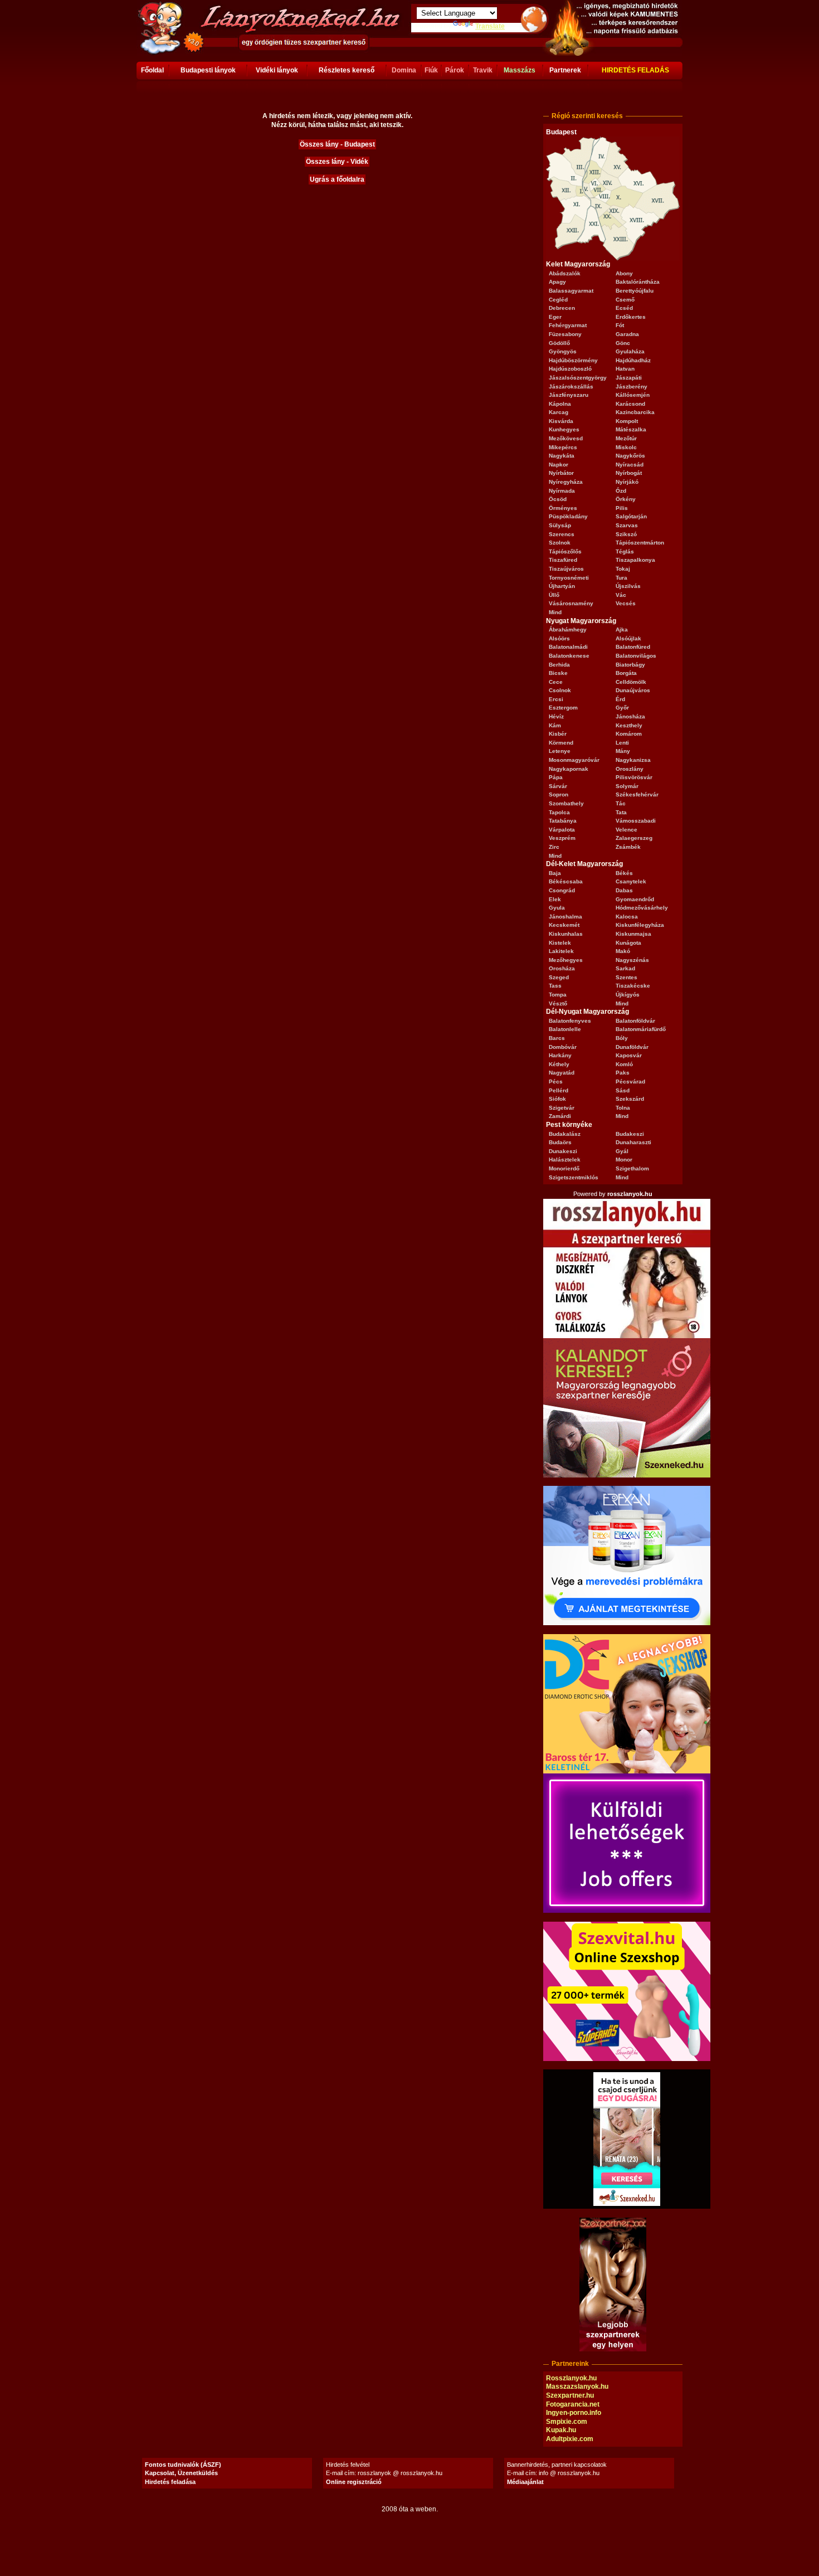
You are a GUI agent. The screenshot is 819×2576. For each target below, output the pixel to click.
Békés (624, 873)
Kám (555, 725)
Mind (555, 612)
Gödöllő (559, 343)
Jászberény (632, 387)
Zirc (554, 847)
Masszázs (520, 70)
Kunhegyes (564, 429)
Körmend (561, 743)
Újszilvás (628, 586)
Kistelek (560, 943)
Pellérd (559, 1090)
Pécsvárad (630, 1082)
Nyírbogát (629, 473)
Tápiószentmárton (640, 543)
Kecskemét (564, 925)
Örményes (563, 508)
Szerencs (562, 534)
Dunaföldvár (632, 1047)
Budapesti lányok (208, 70)
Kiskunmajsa (633, 934)
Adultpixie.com (570, 2439)
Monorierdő (564, 1168)
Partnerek (565, 70)
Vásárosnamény (571, 603)
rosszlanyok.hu (630, 1194)
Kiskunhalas (566, 934)
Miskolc (626, 447)
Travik (483, 70)
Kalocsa (627, 917)
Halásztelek (565, 1160)
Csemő (625, 300)
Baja (555, 873)
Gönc (623, 343)
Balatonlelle (565, 1029)
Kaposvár (629, 1055)
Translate (490, 26)
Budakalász (565, 1134)
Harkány (560, 1055)
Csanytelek (631, 881)
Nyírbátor (561, 473)
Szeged (559, 977)
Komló (624, 1064)
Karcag (559, 412)
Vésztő (558, 1003)
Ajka (622, 630)
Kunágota (628, 943)
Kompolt (627, 421)
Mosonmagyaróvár (574, 760)
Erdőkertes (631, 317)
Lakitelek (561, 951)
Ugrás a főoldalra (337, 179)
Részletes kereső (347, 70)
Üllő (554, 595)
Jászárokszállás (571, 387)
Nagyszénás (632, 960)
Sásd (623, 1090)
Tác (621, 803)
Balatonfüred (633, 647)
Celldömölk (631, 682)
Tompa (558, 995)
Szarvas (627, 525)
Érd (620, 699)
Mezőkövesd (566, 438)
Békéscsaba (566, 881)
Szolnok (560, 543)
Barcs (557, 1038)
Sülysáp (560, 525)
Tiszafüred (563, 560)
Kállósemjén (633, 395)
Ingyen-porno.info (574, 2413)
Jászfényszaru (569, 395)
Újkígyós (628, 995)
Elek (555, 899)
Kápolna (560, 404)
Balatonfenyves (570, 1021)
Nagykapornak (569, 769)
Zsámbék (628, 847)
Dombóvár (563, 1047)
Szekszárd (630, 1099)
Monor (624, 1160)
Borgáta (626, 673)
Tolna (623, 1108)
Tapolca (559, 812)
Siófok (557, 1099)
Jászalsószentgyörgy (578, 378)
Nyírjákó (627, 482)
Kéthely (559, 1064)
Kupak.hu (561, 2430)
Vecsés (626, 603)
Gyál (622, 1151)
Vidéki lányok (277, 70)
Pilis (622, 508)
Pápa (556, 777)
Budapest (561, 132)
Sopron (559, 794)
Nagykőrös (630, 456)
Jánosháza (630, 716)
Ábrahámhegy (568, 630)
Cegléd (558, 300)
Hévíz (556, 716)
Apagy (557, 282)
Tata (621, 812)
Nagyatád (562, 1073)
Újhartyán (562, 586)
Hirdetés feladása (170, 2482)
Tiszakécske (633, 986)
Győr (622, 708)
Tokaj (623, 569)
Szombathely (566, 803)
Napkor (559, 465)
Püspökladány (568, 516)
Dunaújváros (633, 690)
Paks (623, 1073)
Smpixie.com (567, 2422)
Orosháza (562, 968)
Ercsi (556, 699)
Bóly (622, 1038)
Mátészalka (631, 429)
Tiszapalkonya (635, 560)
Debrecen (562, 308)
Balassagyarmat (571, 291)
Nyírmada (562, 491)
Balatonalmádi (568, 647)
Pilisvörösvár (634, 777)
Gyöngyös (563, 351)
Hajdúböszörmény (573, 360)
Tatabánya (563, 821)
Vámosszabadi (636, 821)
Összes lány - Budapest (337, 144)
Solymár (627, 786)
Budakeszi (630, 1134)
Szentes (627, 977)
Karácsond (630, 404)
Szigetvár (562, 1108)
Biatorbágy (630, 665)
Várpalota (562, 830)
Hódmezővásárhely (642, 908)
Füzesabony (565, 334)
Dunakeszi (563, 1151)
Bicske (558, 673)
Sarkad (625, 968)
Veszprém (562, 838)
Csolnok (560, 690)
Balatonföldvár (635, 1021)
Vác (621, 595)
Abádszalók (565, 273)
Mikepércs (563, 447)
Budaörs (560, 1142)
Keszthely (629, 725)
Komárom (629, 734)
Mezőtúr (626, 438)
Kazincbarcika (635, 412)
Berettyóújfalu (635, 291)
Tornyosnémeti (569, 578)
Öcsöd (558, 499)
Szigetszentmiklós (574, 1177)
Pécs (556, 1082)
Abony (624, 273)
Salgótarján (631, 516)
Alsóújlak (628, 638)
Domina (404, 70)
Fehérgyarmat (568, 325)
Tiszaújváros (566, 569)
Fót (620, 325)
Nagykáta (562, 456)
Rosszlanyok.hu (571, 2378)
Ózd (621, 491)
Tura (621, 578)
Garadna (627, 334)
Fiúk (431, 70)
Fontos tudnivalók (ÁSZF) (183, 2465)
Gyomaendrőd (635, 899)
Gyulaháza (630, 351)
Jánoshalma (565, 917)
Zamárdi (560, 1116)
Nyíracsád (630, 465)
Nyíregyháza (566, 482)
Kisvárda (561, 421)
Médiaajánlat (525, 2482)
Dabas (624, 890)
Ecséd (624, 308)
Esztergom (563, 708)
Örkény (626, 499)
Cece (556, 682)
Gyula (557, 908)
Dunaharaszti (633, 1142)
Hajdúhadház (633, 360)
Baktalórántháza (638, 282)
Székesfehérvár (637, 794)
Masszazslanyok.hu (577, 2387)
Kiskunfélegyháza (640, 925)
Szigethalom (632, 1168)
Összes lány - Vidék (337, 162)
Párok (455, 70)
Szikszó (626, 534)
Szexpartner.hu (570, 2395)
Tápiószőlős (565, 551)
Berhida (559, 665)
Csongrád (562, 890)
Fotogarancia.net (573, 2404)
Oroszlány (630, 769)
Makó (623, 951)
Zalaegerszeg (634, 838)
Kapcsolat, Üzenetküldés (181, 2473)
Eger (555, 317)
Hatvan (625, 369)
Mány (623, 751)
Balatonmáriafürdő (641, 1029)
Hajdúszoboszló (570, 369)
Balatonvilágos (636, 656)
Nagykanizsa (633, 760)
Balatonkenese (569, 656)
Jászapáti (629, 378)
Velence (627, 830)
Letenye (560, 751)
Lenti (622, 743)
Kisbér (558, 734)
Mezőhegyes (566, 960)
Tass (555, 986)
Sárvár (558, 786)
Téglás (625, 551)
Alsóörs (559, 638)
